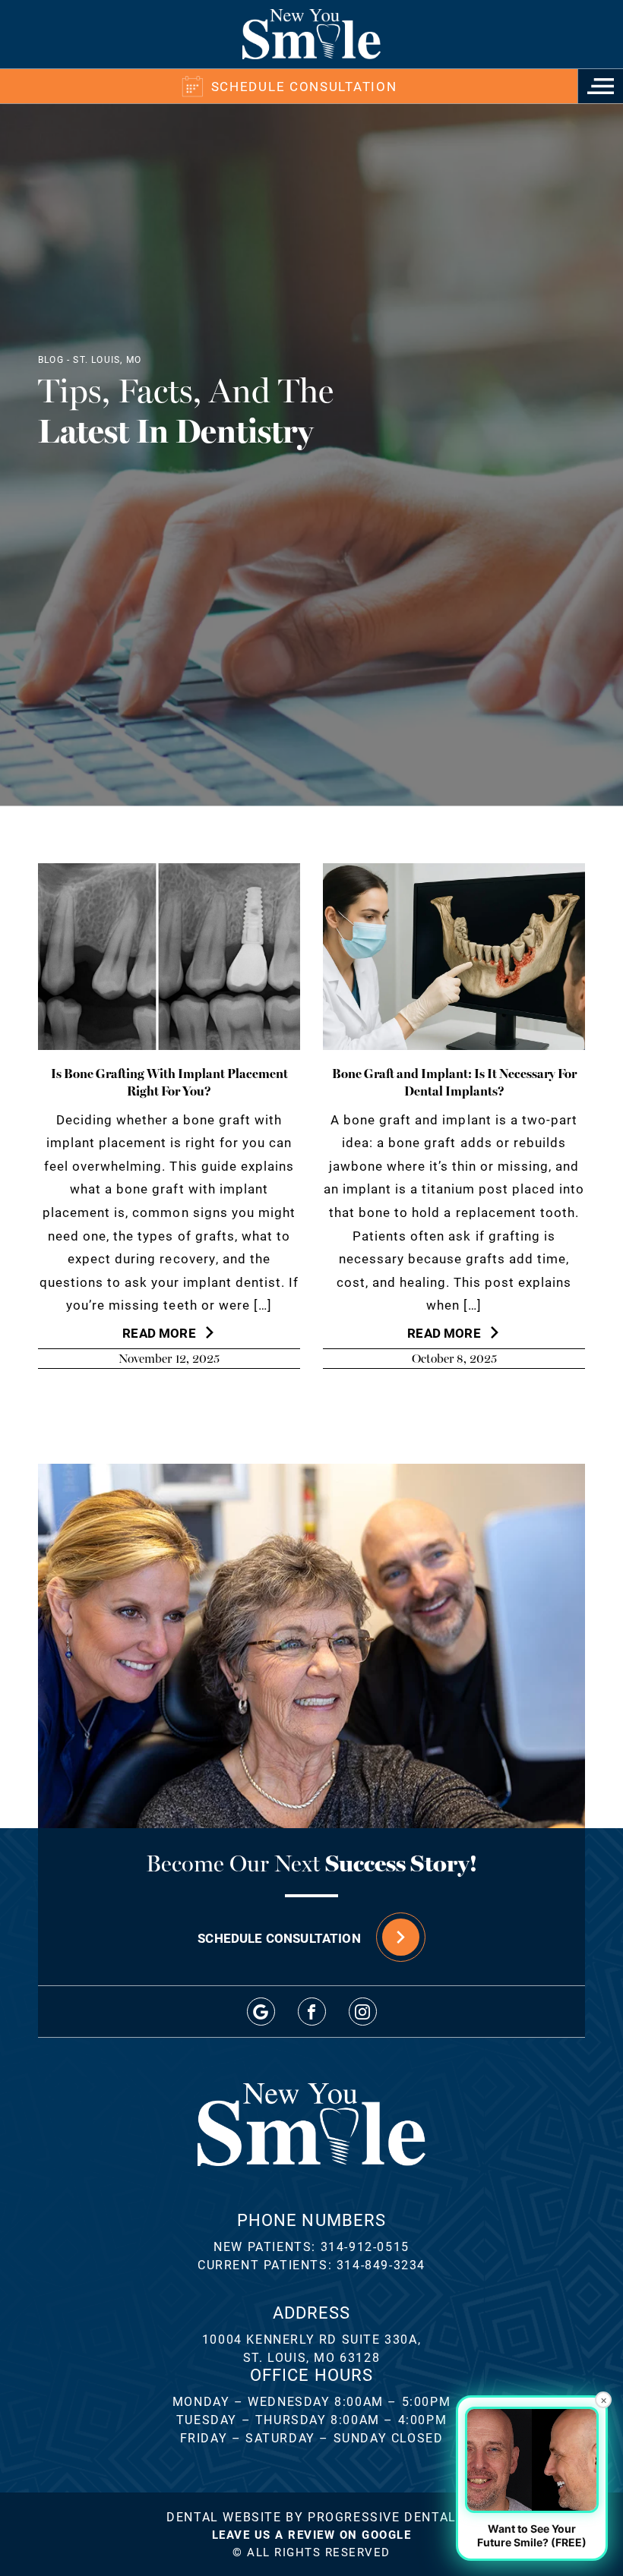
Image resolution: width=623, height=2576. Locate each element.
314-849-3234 (381, 2264)
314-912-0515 (365, 2246)
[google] (261, 2012)
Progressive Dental (382, 2516)
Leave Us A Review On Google (312, 2534)
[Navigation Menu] (600, 86)
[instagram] (363, 2012)
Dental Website (224, 2516)
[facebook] (312, 2012)
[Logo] (311, 34)
